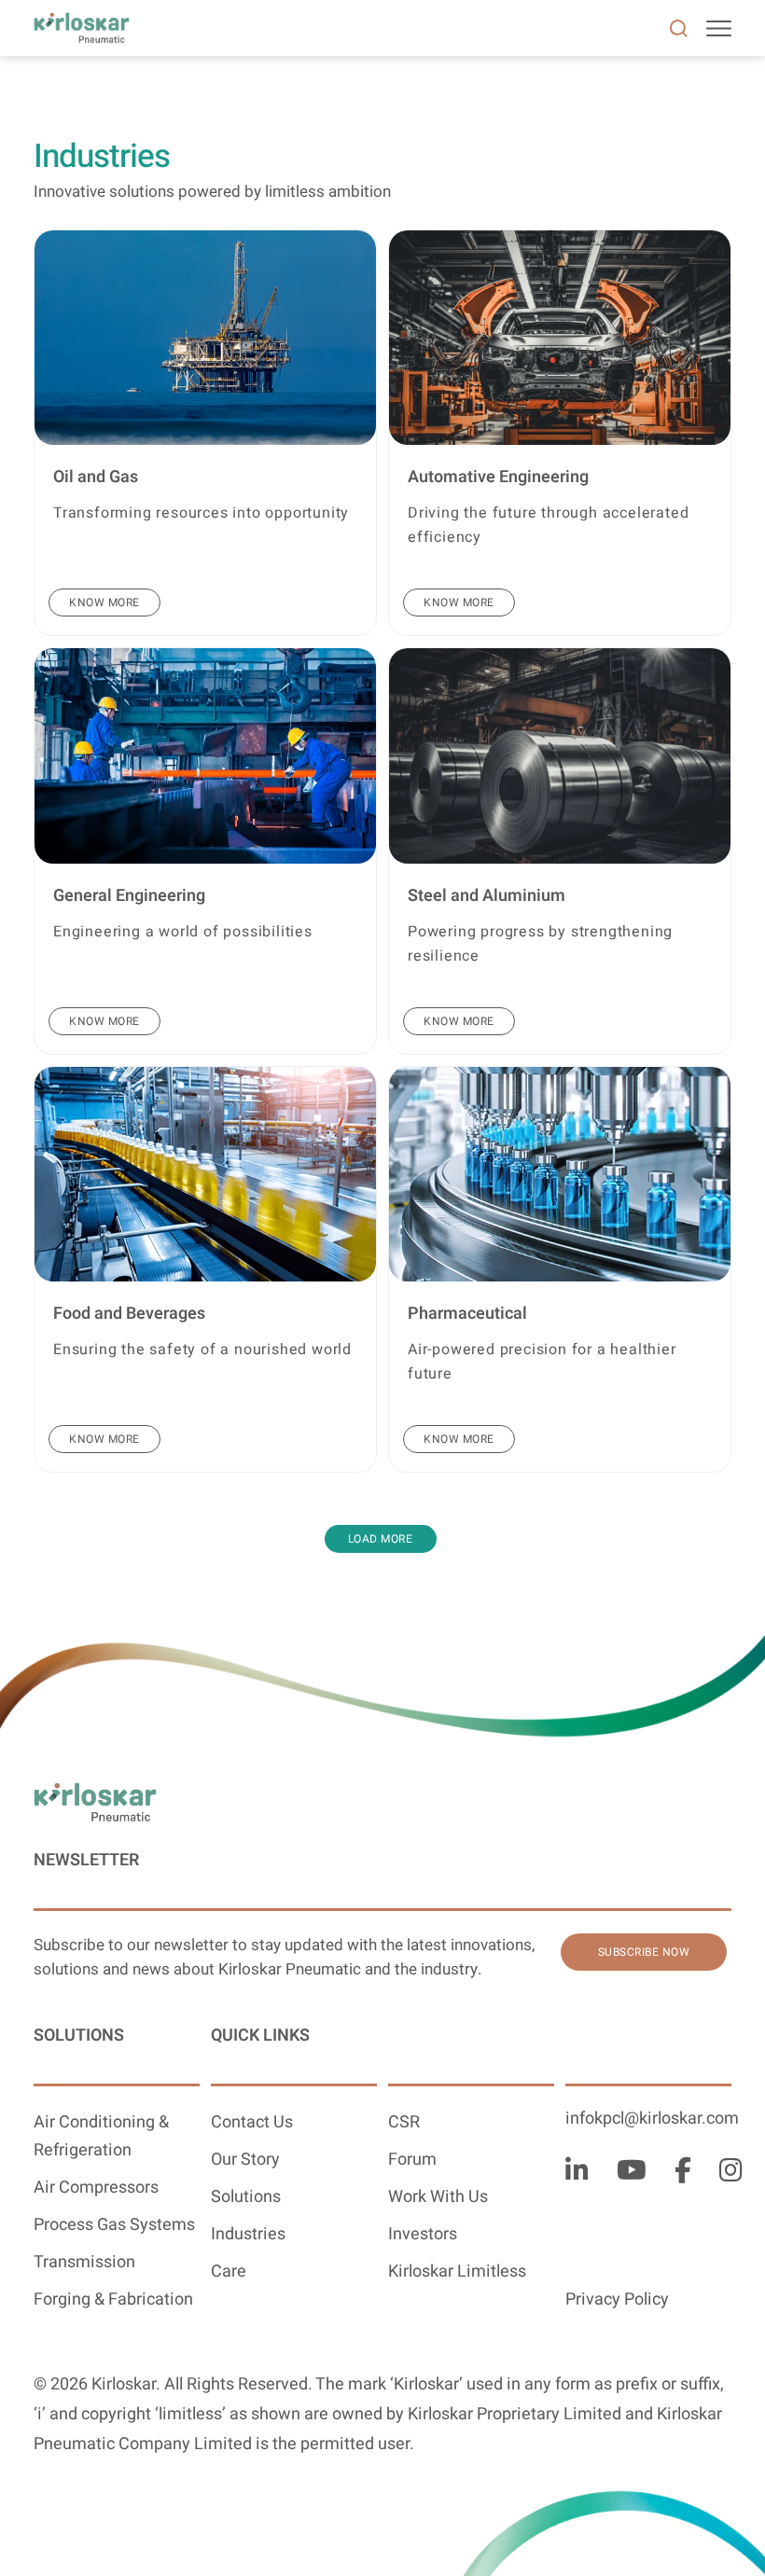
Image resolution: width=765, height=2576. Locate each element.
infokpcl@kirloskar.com (652, 2119)
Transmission (84, 2262)
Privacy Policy (617, 2299)
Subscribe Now (644, 1952)
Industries (248, 2234)
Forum (412, 2160)
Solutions (246, 2197)
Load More (381, 1539)
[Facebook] (683, 2172)
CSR (404, 2122)
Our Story (245, 2160)
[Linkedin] (577, 2172)
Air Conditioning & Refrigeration (101, 2136)
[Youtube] (632, 2172)
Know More (104, 602)
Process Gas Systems (114, 2225)
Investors (423, 2234)
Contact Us (252, 2122)
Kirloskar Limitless (457, 2271)
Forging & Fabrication (113, 2299)
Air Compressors (96, 2188)
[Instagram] (731, 2172)
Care (229, 2271)
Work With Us (438, 2197)
